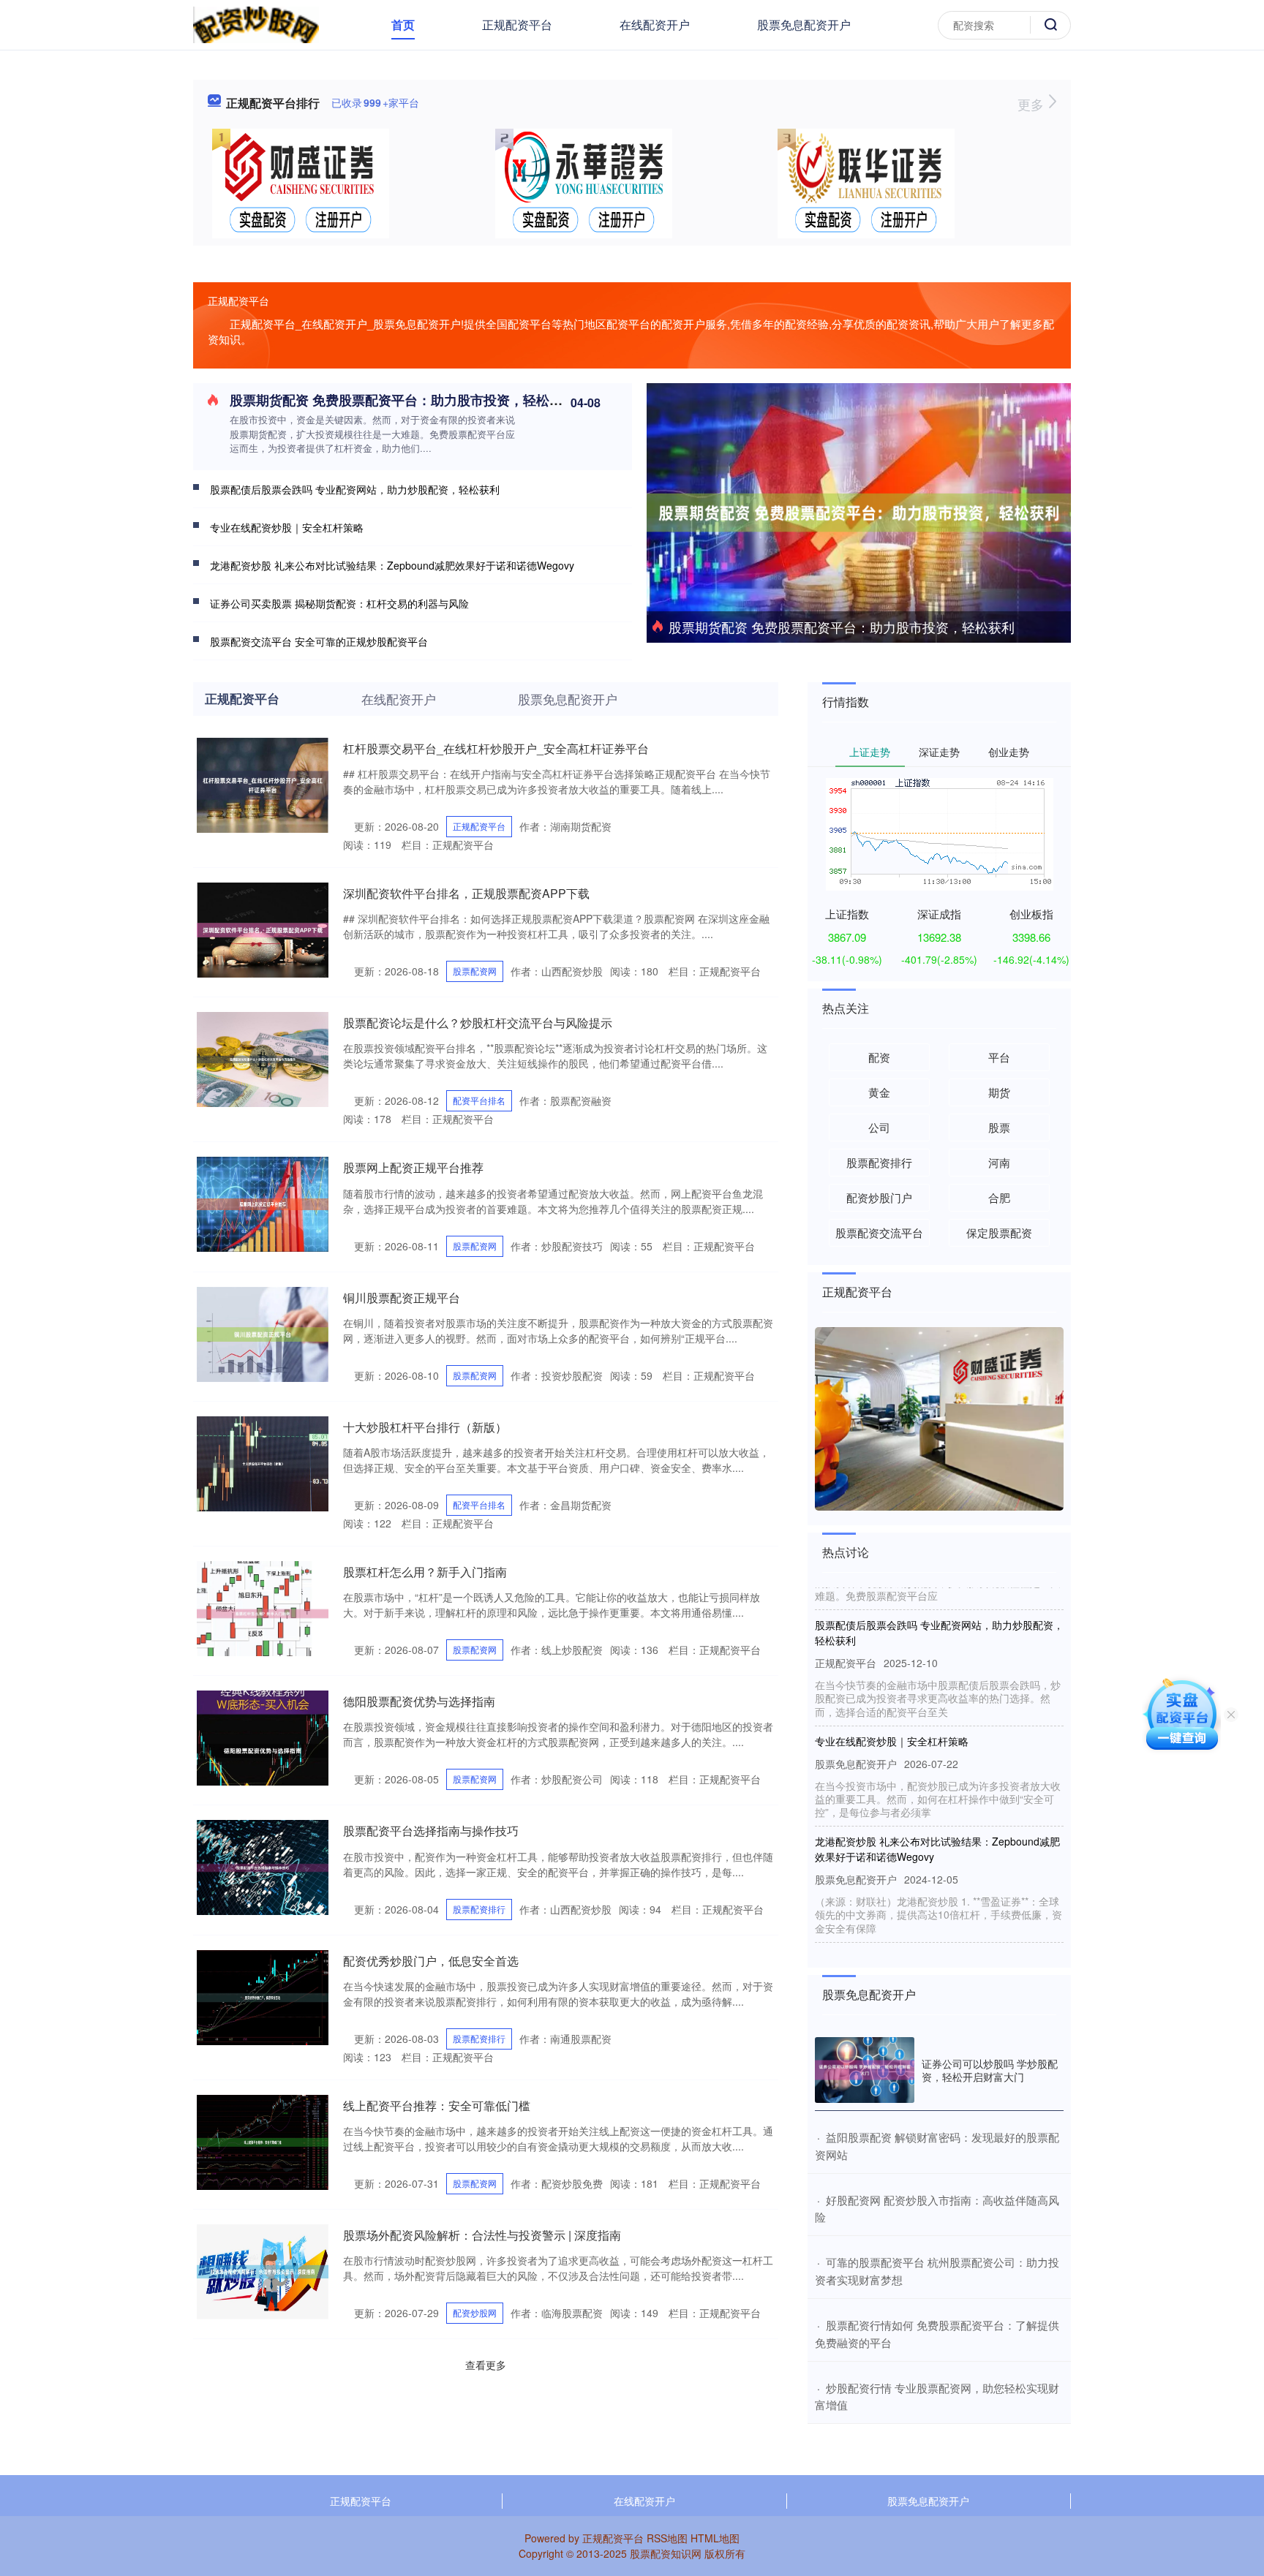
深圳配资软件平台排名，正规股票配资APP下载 (466, 893)
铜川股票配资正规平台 (402, 1298)
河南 (999, 1162)
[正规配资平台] (256, 23)
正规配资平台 (517, 24)
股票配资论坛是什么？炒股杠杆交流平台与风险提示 (478, 1023)
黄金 (879, 1092)
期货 (999, 1092)
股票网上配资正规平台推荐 (413, 1167)
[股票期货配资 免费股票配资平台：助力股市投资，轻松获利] (859, 511)
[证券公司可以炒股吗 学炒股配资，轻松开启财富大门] (865, 2070)
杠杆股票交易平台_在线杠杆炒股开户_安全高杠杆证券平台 (496, 748)
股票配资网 (475, 971)
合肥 (999, 1197)
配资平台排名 (479, 1100)
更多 (1032, 104)
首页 (403, 24)
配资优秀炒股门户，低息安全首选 (431, 1961)
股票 (999, 1127)
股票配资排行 (479, 1909)
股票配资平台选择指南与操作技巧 (431, 1831)
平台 (999, 1057)
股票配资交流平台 (879, 1232)
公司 (879, 1127)
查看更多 (486, 2365)
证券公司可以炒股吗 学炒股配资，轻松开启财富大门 (990, 2070)
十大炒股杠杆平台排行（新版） (425, 1427)
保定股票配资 (999, 1232)
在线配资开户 (655, 24)
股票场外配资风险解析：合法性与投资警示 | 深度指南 (482, 2235)
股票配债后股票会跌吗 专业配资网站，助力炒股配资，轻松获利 (355, 489)
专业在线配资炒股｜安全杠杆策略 (287, 527)
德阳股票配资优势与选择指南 (419, 1701)
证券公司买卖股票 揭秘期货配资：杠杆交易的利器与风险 (339, 603)
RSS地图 (667, 2538)
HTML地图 (715, 2538)
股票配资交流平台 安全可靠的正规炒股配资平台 (319, 641)
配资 (879, 1057)
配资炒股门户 (879, 1197)
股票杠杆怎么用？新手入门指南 (425, 1572)
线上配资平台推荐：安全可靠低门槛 (437, 2105)
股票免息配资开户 (804, 24)
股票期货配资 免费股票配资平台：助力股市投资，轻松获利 (842, 627)
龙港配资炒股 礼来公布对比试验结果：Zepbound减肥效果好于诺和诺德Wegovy (392, 565)
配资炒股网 (475, 2312)
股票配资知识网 (666, 2553)
